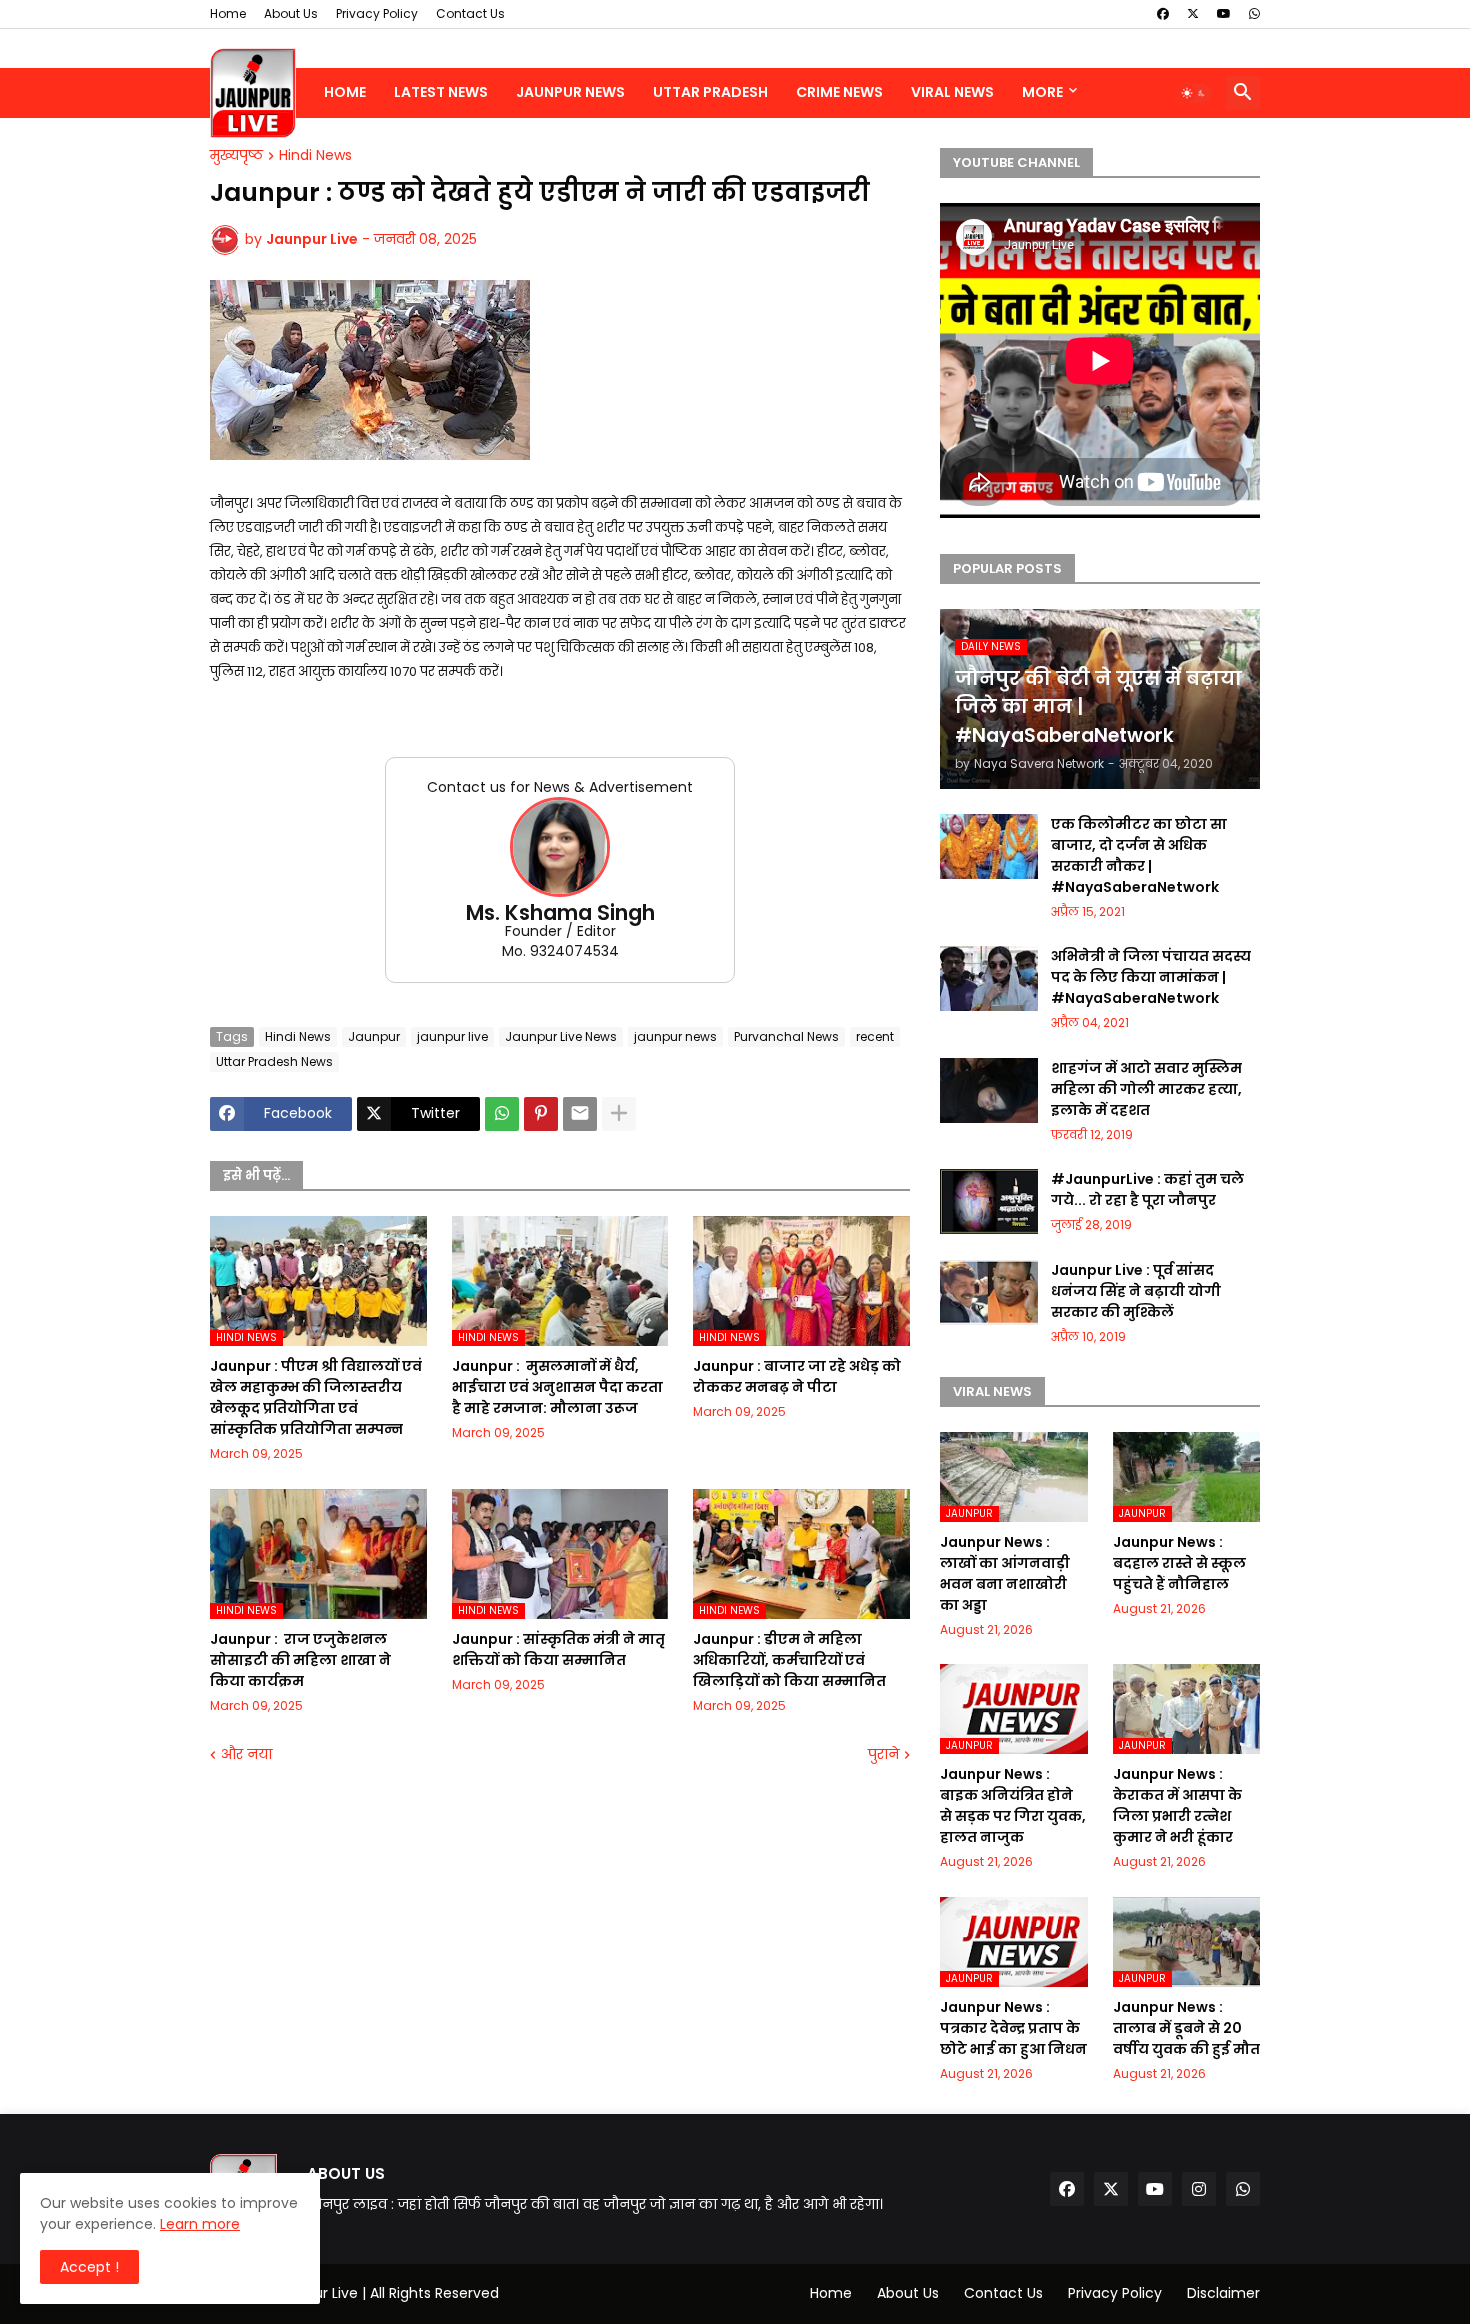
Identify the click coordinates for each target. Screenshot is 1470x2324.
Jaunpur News (570, 92)
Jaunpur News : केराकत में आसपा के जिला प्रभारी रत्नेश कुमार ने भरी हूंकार (1177, 1805)
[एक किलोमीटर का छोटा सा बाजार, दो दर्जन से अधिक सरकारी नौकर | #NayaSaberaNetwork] (989, 846)
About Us (291, 13)
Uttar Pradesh (710, 92)
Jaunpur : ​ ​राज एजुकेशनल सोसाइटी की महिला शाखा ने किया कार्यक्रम (300, 1660)
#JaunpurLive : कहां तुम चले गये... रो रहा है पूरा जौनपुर (1147, 1189)
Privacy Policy (377, 13)
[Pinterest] (541, 1114)
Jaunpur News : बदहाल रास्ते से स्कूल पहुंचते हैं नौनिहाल (1179, 1563)
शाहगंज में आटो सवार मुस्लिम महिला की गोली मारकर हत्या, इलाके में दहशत (1146, 1089)
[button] (1194, 93)
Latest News (441, 92)
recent (875, 1036)
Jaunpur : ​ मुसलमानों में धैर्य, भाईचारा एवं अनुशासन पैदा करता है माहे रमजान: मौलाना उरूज (557, 1387)
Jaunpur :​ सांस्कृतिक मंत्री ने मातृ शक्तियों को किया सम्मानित (558, 1649)
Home (228, 13)
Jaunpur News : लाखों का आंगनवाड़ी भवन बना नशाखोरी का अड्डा (1005, 1573)
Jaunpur (374, 1036)
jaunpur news (675, 1036)
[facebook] (1163, 14)
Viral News (952, 92)
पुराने (883, 1754)
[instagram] (1199, 2189)
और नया (246, 1754)
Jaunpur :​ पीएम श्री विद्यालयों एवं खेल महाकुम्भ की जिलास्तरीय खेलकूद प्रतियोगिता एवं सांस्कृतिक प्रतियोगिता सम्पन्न (316, 1397)
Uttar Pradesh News (274, 1061)
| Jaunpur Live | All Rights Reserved (381, 2293)
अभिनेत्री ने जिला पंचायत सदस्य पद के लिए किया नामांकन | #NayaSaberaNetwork (1151, 977)
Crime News (839, 92)
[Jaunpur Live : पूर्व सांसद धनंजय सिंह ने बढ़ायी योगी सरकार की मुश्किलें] (989, 1292)
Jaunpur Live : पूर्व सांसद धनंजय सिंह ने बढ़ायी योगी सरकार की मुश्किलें (1136, 1291)
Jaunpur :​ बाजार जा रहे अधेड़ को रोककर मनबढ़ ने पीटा (797, 1376)
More (1042, 92)
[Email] (580, 1114)
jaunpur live (452, 1036)
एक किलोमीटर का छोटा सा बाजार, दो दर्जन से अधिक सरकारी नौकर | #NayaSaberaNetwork (1139, 855)
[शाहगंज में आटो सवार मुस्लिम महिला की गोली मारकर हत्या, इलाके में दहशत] (989, 1090)
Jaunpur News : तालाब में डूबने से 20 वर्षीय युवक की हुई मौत (1186, 2028)
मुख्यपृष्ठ (236, 156)
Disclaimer (1223, 2293)
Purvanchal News (786, 1036)
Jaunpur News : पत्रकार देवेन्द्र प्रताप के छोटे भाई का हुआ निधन (1013, 2028)
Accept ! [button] (89, 2267)
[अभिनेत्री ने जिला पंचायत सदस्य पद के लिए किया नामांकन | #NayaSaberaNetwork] (989, 978)
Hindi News (315, 156)
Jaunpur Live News (561, 1036)
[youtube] (1224, 14)
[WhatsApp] (502, 1114)
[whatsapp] (1254, 14)
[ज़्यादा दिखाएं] (619, 1114)
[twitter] (1193, 14)
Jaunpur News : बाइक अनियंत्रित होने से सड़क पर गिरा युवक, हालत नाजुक (1013, 1805)
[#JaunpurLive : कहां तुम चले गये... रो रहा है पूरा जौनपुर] (989, 1201)
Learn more (200, 2224)
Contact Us (470, 13)
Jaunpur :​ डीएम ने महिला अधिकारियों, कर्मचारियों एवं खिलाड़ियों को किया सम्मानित (789, 1660)
